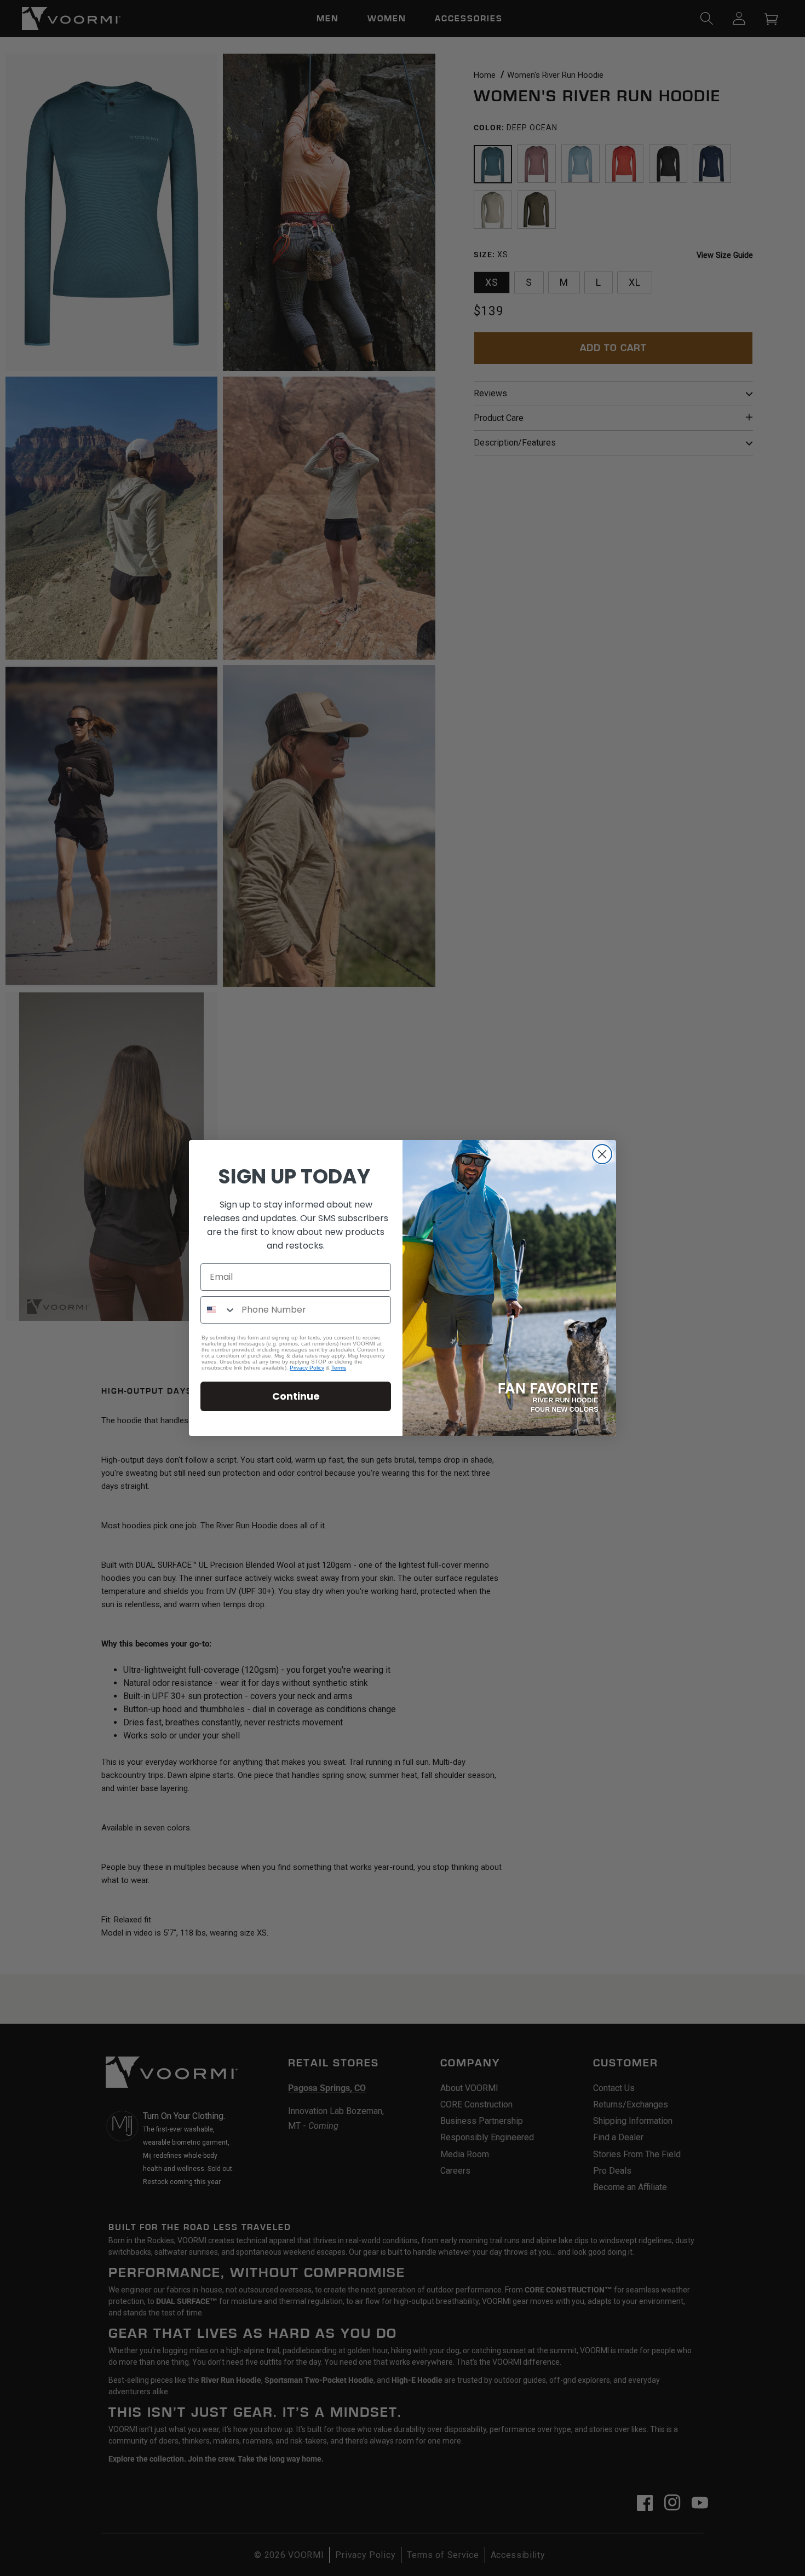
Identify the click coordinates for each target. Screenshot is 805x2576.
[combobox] (219, 1310)
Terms (339, 1368)
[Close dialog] (602, 1154)
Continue (296, 1396)
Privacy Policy (307, 1368)
